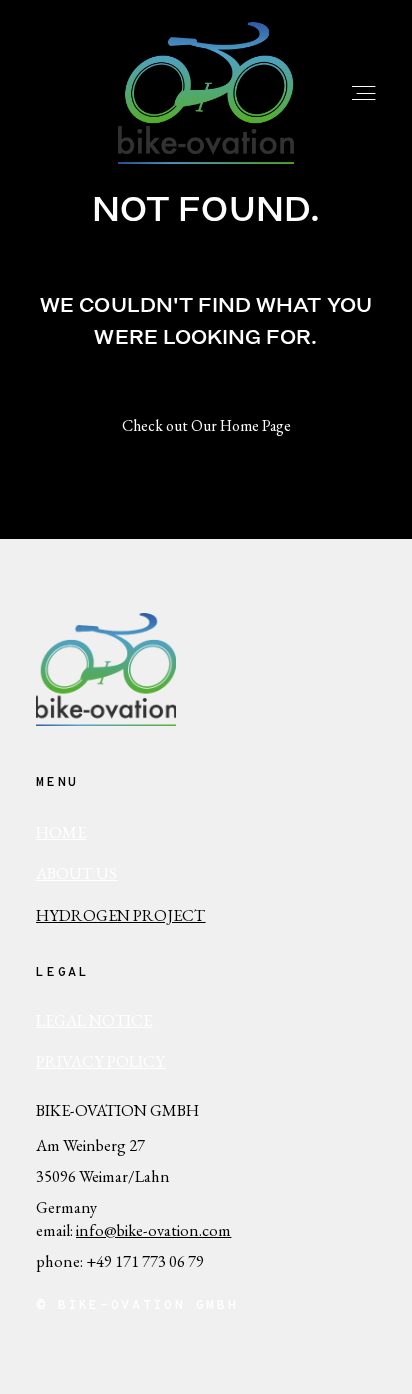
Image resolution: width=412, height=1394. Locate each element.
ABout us (76, 873)
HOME (61, 832)
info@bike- (112, 1230)
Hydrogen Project (120, 915)
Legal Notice (94, 1020)
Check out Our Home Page (206, 425)
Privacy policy (100, 1061)
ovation (173, 1230)
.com (215, 1230)
